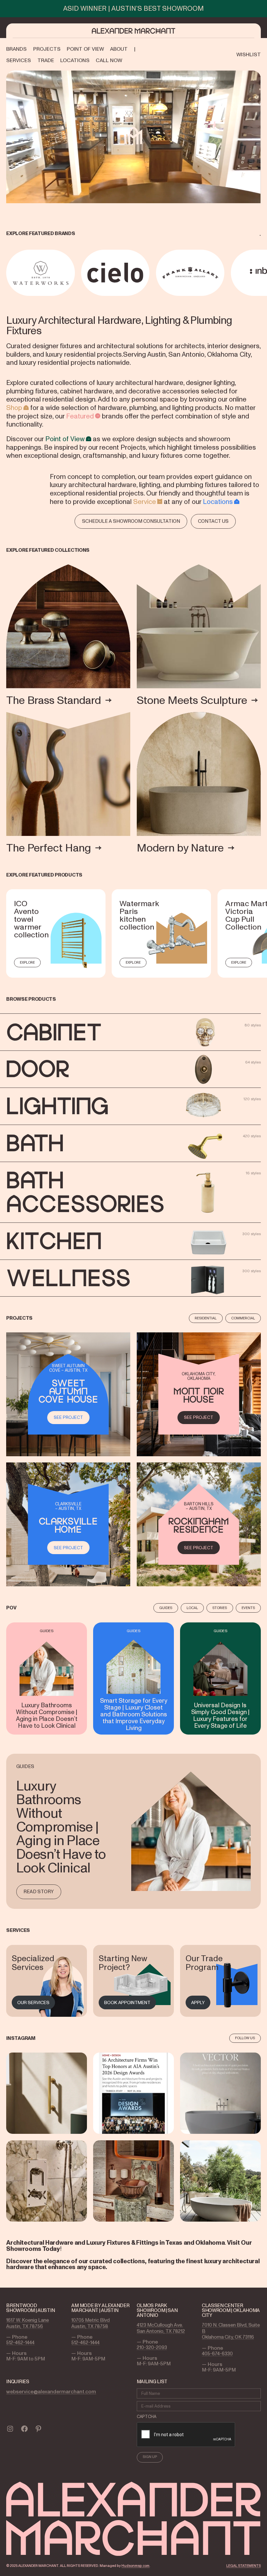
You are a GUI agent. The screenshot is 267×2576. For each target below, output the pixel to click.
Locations (218, 502)
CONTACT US (213, 521)
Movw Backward (7, 273)
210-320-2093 (152, 2347)
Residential (206, 1318)
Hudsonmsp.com (135, 2566)
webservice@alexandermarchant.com (51, 2391)
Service (145, 502)
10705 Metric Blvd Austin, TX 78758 (91, 2323)
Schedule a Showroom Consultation (131, 521)
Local (192, 1608)
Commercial (243, 1318)
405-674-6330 (217, 2354)
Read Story (39, 1892)
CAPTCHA (147, 2417)
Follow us (245, 2038)
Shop (14, 408)
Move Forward (262, 273)
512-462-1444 (20, 2343)
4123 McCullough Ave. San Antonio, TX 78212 (161, 2328)
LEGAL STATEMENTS (244, 2566)
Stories (220, 1608)
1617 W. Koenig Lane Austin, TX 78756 (28, 2323)
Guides (166, 1608)
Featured (80, 416)
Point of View (65, 439)
